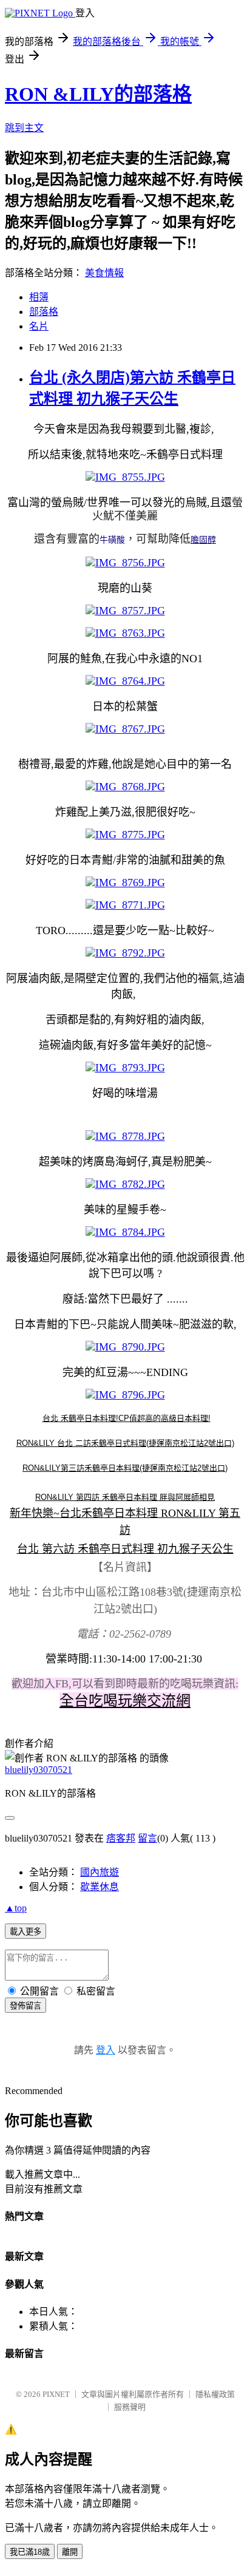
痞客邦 (121, 1838)
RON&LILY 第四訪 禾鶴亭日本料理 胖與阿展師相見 (125, 1497)
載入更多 (25, 1932)
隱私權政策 (215, 2394)
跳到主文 (24, 128)
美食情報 (104, 273)
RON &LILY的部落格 (98, 94)
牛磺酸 (112, 540)
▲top (16, 1908)
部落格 (44, 312)
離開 (70, 2552)
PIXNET (56, 2394)
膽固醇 (203, 540)
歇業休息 (100, 1887)
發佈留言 (25, 2006)
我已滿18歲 (30, 2552)
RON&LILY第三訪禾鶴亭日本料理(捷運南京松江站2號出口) (125, 1468)
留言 (147, 1838)
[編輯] (41, 1418)
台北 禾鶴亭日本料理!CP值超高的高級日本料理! (127, 1418)
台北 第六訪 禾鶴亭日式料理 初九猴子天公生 (125, 1549)
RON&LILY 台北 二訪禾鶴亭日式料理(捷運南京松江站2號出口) (125, 1443)
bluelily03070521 (39, 1770)
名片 (39, 326)
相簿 (39, 297)
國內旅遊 (100, 1872)
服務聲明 (130, 2407)
